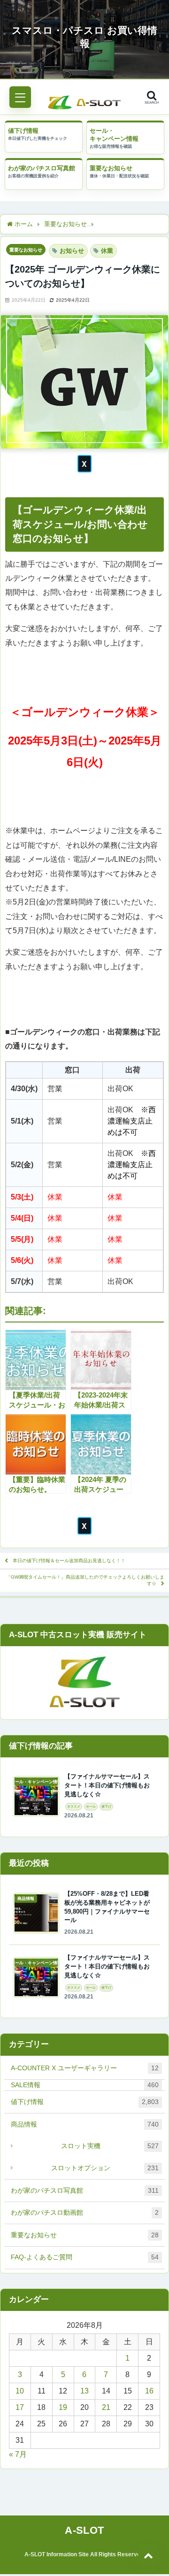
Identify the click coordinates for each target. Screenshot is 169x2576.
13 (84, 2391)
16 (149, 2391)
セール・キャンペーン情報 (114, 135)
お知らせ (72, 251)
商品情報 (85, 2124)
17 (20, 2407)
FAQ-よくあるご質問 (85, 2257)
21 (106, 2407)
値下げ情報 (23, 131)
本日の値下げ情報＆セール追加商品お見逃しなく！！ (69, 1561)
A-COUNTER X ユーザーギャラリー (85, 2068)
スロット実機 (110, 2146)
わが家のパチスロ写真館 (42, 168)
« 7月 (18, 2454)
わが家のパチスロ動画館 (85, 2212)
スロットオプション (105, 2168)
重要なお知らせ (111, 168)
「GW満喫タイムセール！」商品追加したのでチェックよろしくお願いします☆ (85, 1580)
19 (63, 2407)
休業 (107, 251)
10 (20, 2391)
